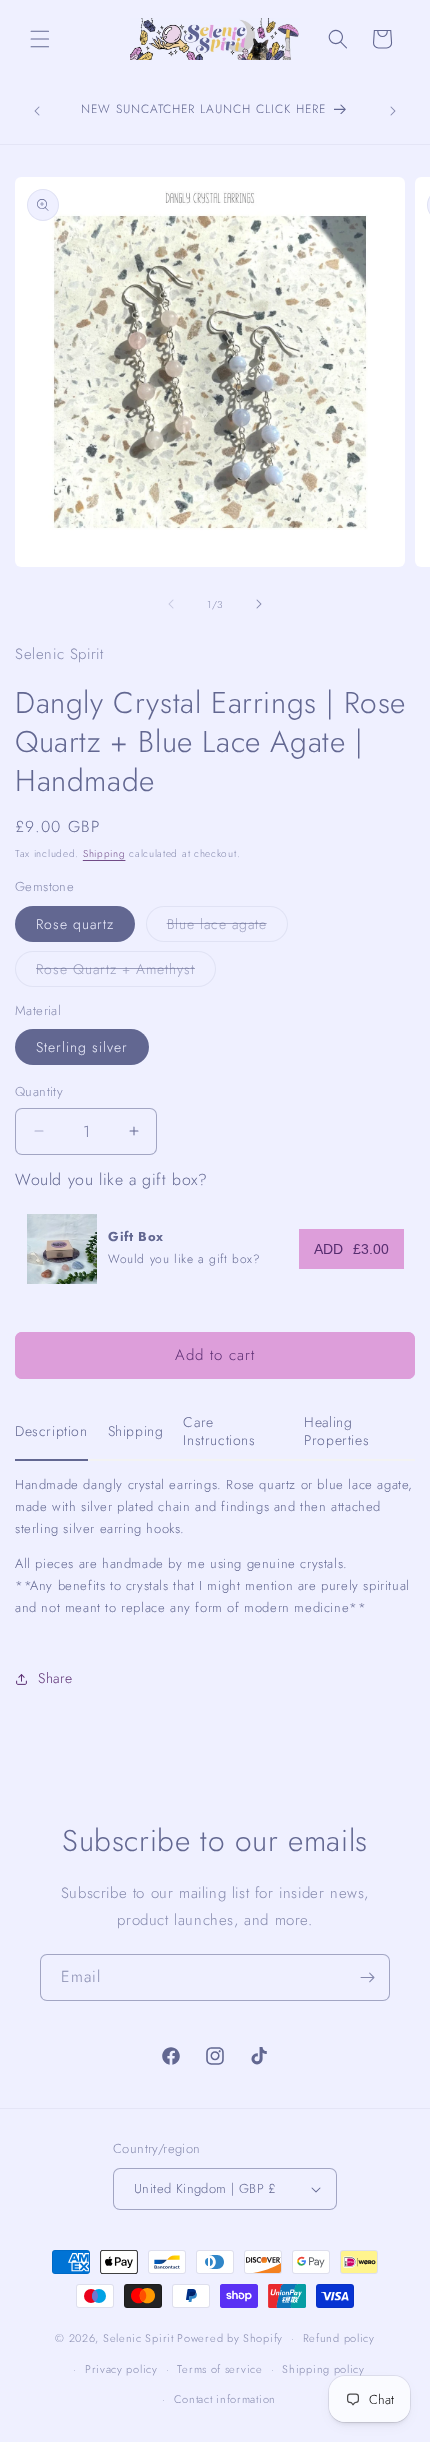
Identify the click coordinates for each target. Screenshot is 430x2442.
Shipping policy (323, 2369)
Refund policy (339, 2338)
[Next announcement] (393, 111)
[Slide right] (259, 604)
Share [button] (55, 1678)
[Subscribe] (367, 1977)
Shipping (104, 853)
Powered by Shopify (230, 2338)
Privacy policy (121, 2369)
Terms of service (219, 2369)
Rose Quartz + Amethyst (126, 972)
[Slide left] (171, 604)
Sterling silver (82, 1047)
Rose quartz (75, 924)
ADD (351, 1249)
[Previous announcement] (37, 111)
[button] (40, 39)
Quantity (39, 1091)
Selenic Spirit (138, 2338)
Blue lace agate (227, 927)
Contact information (225, 2399)
